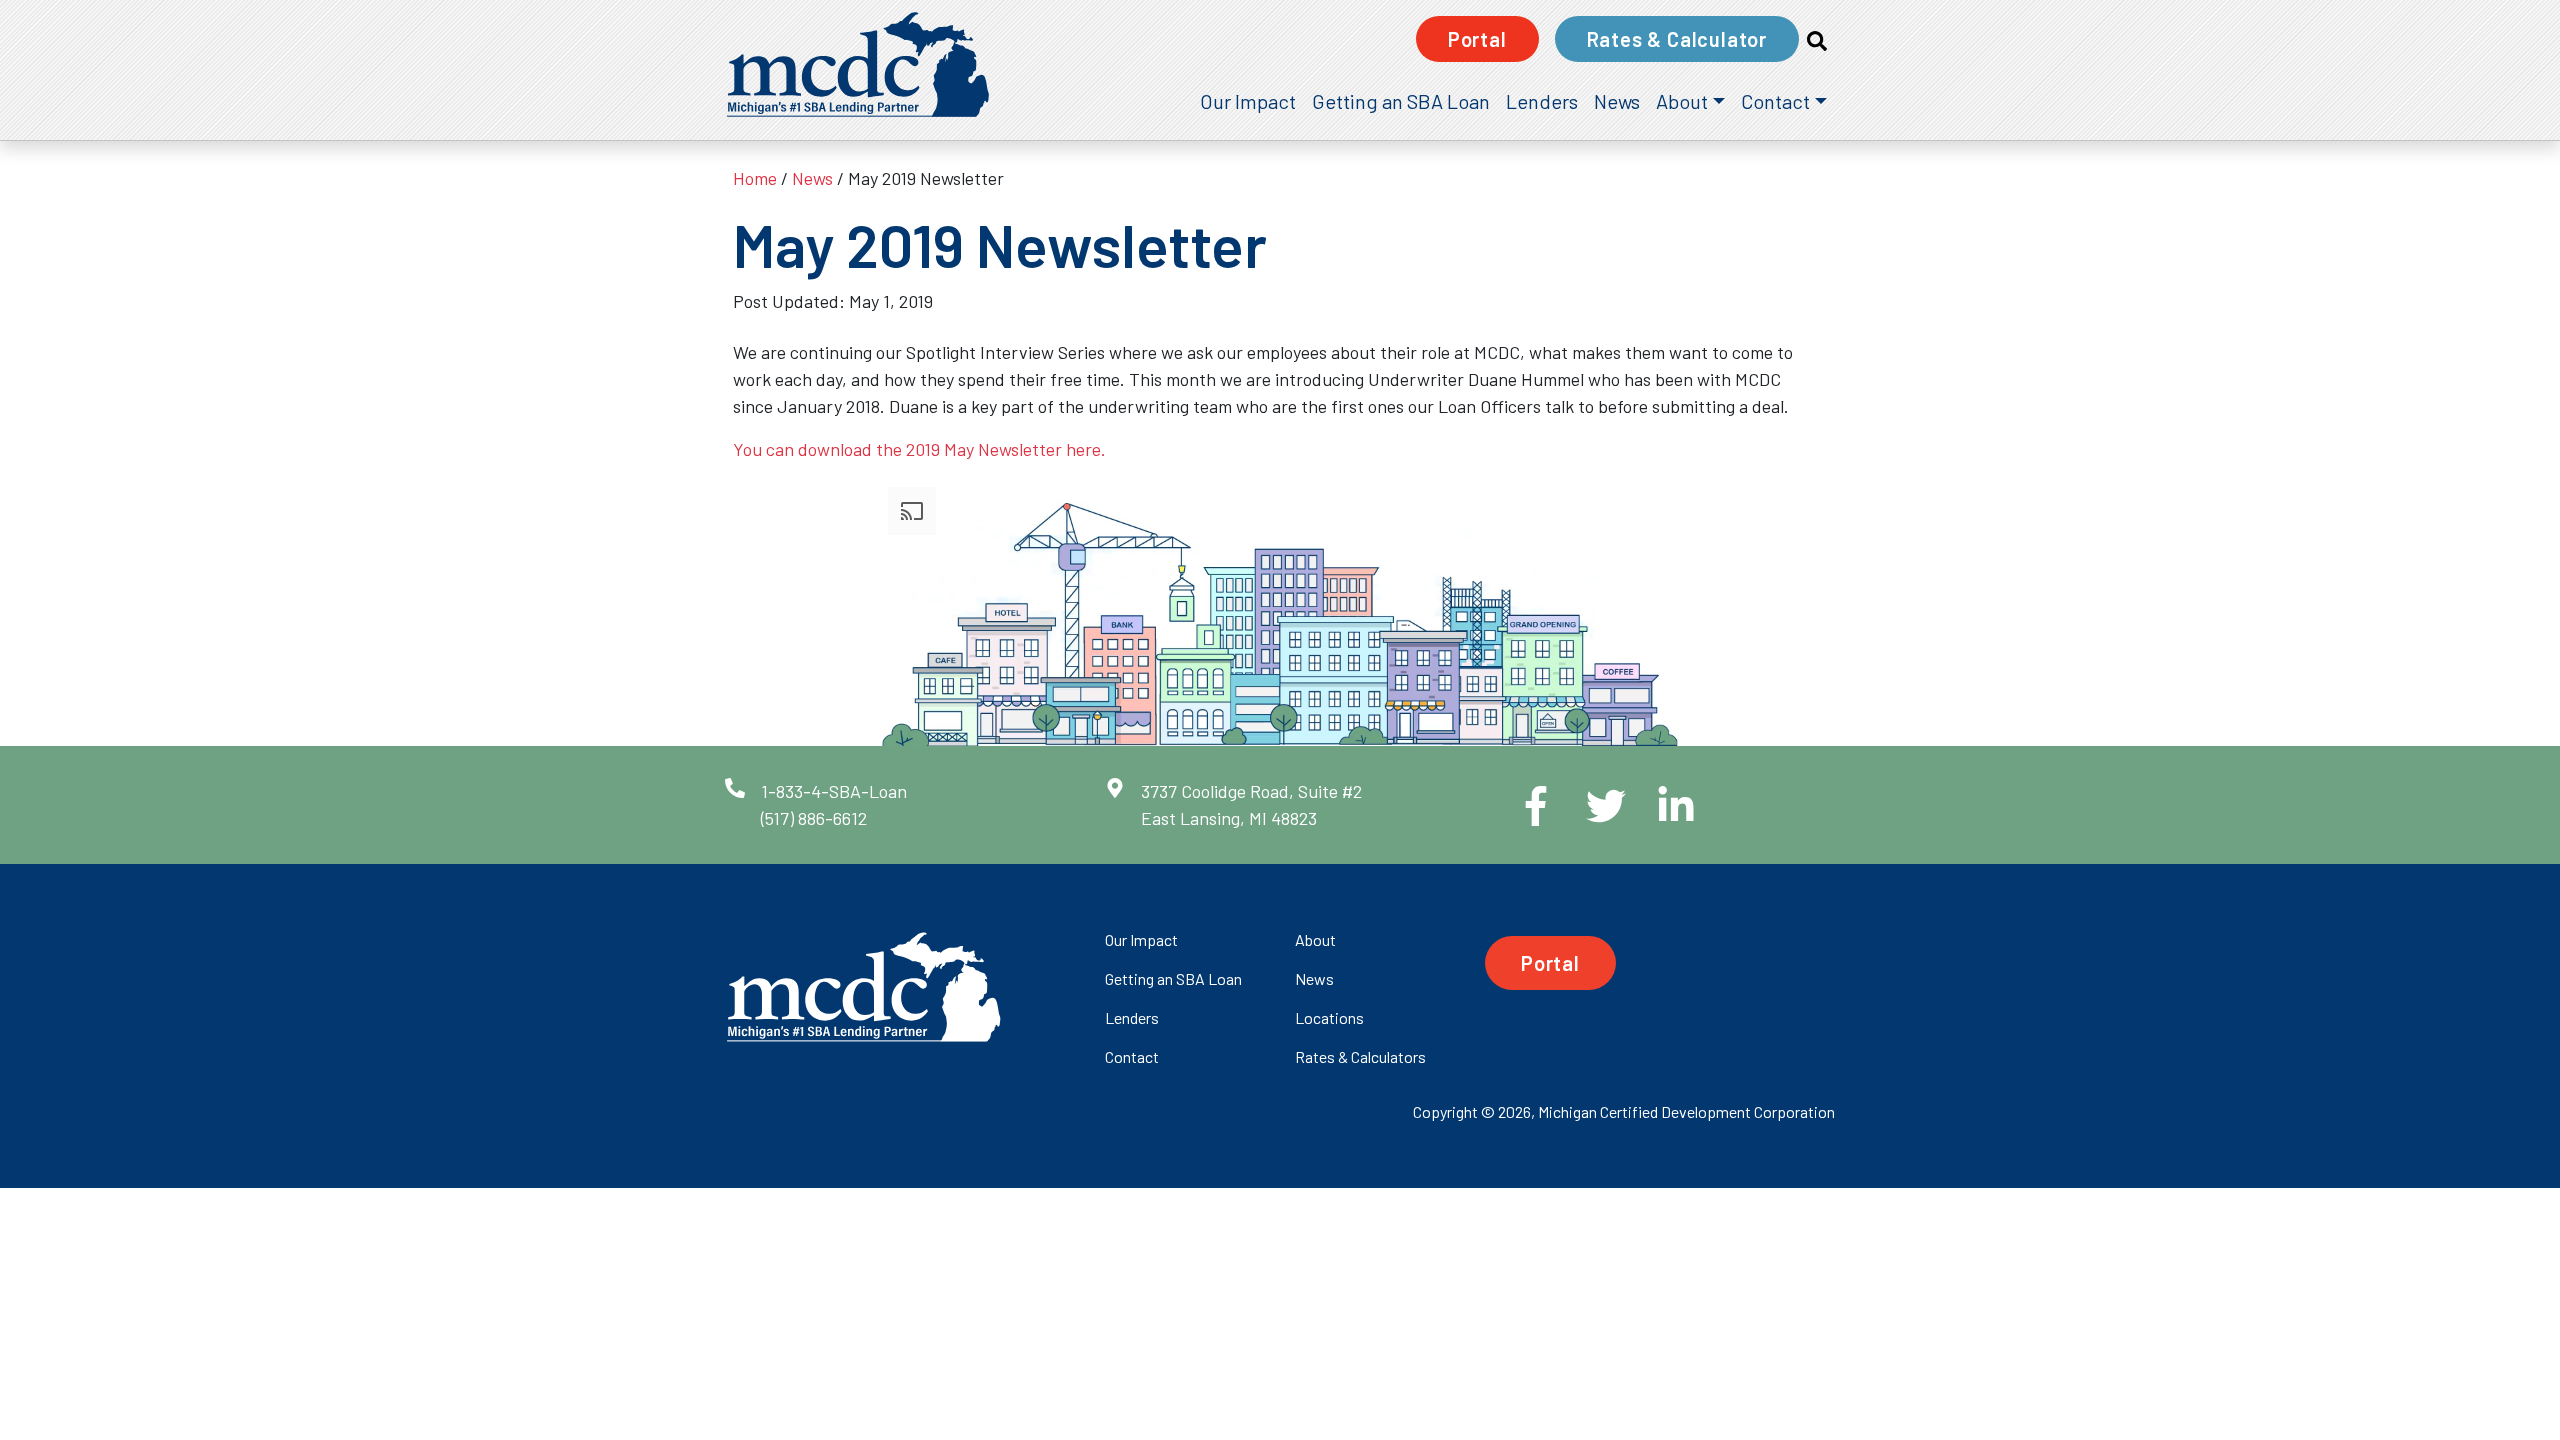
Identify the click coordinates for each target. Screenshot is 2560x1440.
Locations (1329, 1017)
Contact (1775, 101)
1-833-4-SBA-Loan (834, 791)
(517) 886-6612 (814, 818)
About (1682, 101)
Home (755, 178)
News (1617, 101)
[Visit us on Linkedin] (1660, 806)
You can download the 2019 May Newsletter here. (919, 449)
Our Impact (1248, 101)
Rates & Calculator (1677, 39)
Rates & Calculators (1360, 1056)
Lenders (1542, 101)
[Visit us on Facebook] (1520, 806)
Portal (1477, 39)
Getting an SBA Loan (1401, 101)
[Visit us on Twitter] (1590, 806)
